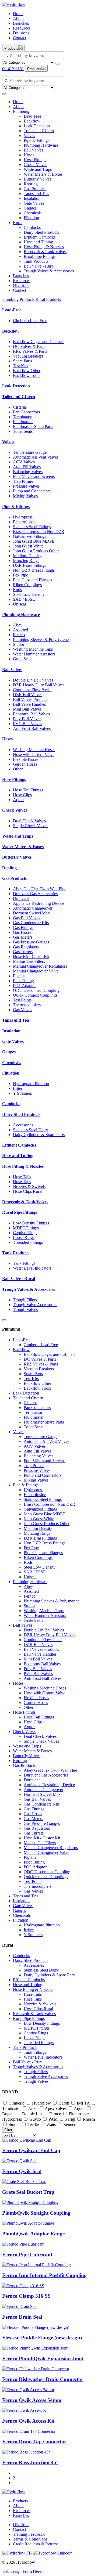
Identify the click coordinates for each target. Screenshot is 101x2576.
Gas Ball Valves (27, 918)
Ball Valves (33, 150)
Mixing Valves (25, 496)
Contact (20, 38)
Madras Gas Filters (29, 961)
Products (20, 2501)
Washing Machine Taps (33, 649)
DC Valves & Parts (29, 346)
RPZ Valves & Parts (30, 351)
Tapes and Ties (36, 194)
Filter (8, 2130)
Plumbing (21, 111)
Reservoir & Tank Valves (45, 252)
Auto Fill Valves (27, 467)
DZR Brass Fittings (29, 565)
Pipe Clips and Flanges (32, 580)
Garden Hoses (25, 764)
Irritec (18, 1088)
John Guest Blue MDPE (34, 541)
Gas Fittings (23, 927)
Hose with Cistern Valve (34, 754)
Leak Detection (37, 126)
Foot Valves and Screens (34, 476)
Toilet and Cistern (39, 131)
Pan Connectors (26, 412)
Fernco (19, 635)
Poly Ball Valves (27, 719)
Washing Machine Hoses (34, 750)
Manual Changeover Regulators (40, 966)
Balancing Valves (28, 472)
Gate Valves (34, 203)
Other (18, 769)
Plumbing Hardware (41, 145)
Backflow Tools (27, 375)
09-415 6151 (13, 69)
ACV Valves (24, 462)
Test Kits (20, 366)
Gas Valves (22, 1010)
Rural (18, 223)
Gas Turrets (23, 952)
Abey (18, 625)
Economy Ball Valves (31, 714)
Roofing (31, 184)
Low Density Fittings (31, 1223)
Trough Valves (25, 1309)
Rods (17, 590)
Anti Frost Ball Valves (32, 728)
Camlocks (32, 227)
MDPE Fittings (26, 1228)
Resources (22, 28)
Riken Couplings (27, 585)
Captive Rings (25, 1233)
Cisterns (20, 407)
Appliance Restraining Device (39, 903)
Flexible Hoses (26, 759)
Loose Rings (24, 1237)
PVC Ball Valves (27, 724)
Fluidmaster (23, 422)
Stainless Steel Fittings (32, 527)
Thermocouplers (27, 1005)
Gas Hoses (22, 932)
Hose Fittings (35, 160)
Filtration (31, 218)
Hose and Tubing (38, 242)
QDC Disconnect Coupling (36, 990)
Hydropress (23, 517)
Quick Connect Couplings (35, 995)
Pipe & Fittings (36, 140)
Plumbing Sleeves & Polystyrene (41, 640)
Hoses (29, 155)
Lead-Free (32, 116)
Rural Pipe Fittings (40, 256)
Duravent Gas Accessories (35, 894)
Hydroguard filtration (31, 1084)
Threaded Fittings (28, 1242)
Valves (29, 136)
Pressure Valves (26, 486)
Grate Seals (23, 659)
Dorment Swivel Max (31, 913)
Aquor (18, 800)
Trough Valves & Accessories (49, 271)
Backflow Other (27, 371)
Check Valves (35, 165)
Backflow (32, 121)
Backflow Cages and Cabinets (39, 342)
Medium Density (27, 556)
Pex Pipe (20, 575)
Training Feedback (29, 2534)
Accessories (23, 1125)
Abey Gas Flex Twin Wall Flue (40, 889)
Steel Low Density (29, 594)
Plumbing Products (18, 299)
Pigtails (19, 976)
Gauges (30, 208)
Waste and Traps (38, 169)
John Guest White (28, 546)
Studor (19, 644)
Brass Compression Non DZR (39, 532)
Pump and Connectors (32, 491)
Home (18, 14)
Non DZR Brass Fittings (34, 570)
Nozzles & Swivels (29, 1186)
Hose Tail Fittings (28, 790)
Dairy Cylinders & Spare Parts (39, 1135)
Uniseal (19, 604)
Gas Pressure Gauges (31, 942)
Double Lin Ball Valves (33, 680)
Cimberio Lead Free (30, 321)
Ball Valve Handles (29, 704)
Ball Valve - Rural (39, 266)
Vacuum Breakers (28, 356)
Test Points (22, 1000)
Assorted (20, 630)
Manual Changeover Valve (36, 971)
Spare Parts (22, 361)
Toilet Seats (23, 431)
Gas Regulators (26, 947)
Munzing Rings (26, 561)
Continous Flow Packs (32, 690)
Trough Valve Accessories (35, 1305)
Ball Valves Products (31, 699)
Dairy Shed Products (41, 232)
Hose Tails (22, 1177)
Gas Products (35, 189)
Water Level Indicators (32, 1268)
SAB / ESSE (24, 599)
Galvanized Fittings (29, 536)
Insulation (32, 198)
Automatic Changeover (33, 908)
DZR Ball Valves (28, 695)
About (18, 18)
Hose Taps (22, 1182)
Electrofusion (24, 522)
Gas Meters (23, 937)
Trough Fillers (25, 1300)
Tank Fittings (24, 1263)
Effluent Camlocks (40, 237)
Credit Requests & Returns (36, 2544)
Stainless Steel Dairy (30, 1130)
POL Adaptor (24, 986)
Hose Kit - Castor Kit (31, 956)
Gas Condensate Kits (31, 923)
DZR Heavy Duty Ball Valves (39, 685)
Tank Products (36, 261)
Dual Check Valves (29, 821)
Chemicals (33, 213)
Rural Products (48, 299)
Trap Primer (23, 481)
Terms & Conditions (30, 2539)
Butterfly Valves (37, 179)
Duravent (21, 898)
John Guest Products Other (36, 551)
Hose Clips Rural (28, 1191)
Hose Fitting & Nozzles (44, 247)
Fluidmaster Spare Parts (33, 426)
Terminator (22, 417)
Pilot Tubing (23, 981)
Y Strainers (22, 1093)
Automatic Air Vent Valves (36, 457)
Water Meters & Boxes (43, 174)
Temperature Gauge (30, 452)
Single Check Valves (31, 826)
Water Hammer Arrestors (34, 654)
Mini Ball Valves (27, 709)
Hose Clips (22, 795)
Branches (21, 23)
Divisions (21, 33)
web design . (22, 2571)
